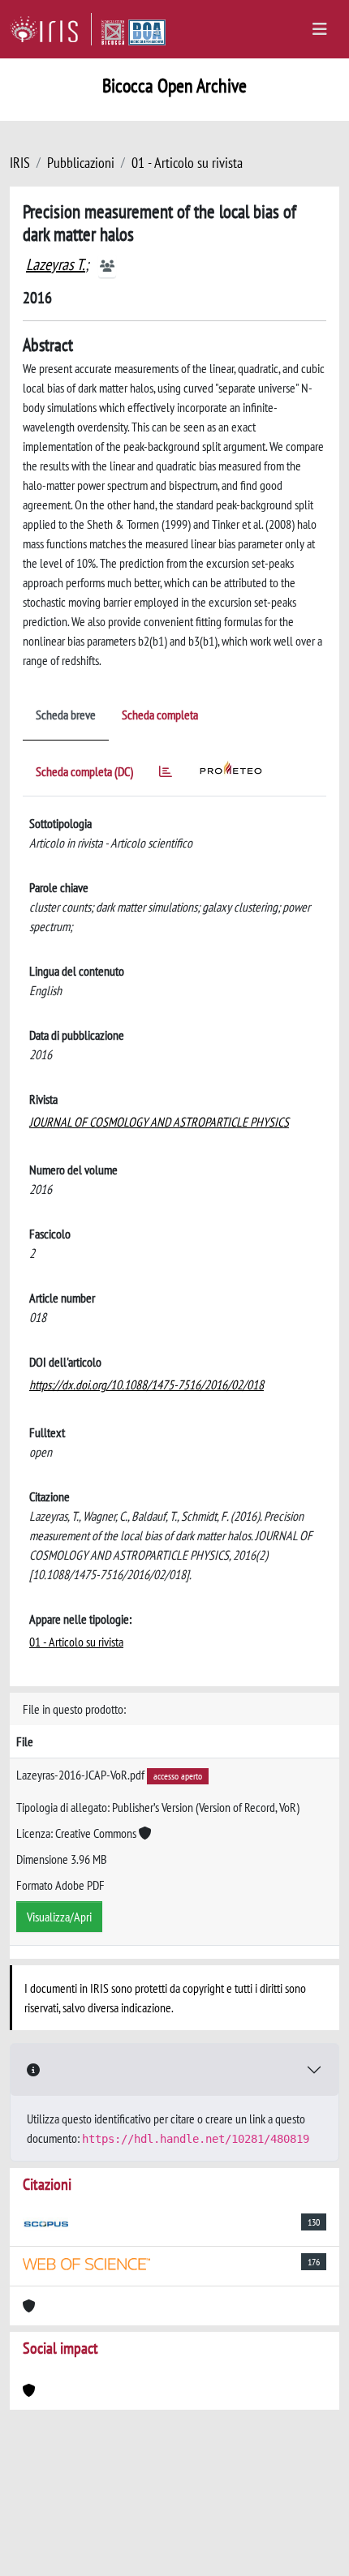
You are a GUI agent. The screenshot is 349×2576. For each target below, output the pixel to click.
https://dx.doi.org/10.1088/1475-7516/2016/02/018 (146, 1385)
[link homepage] (51, 29)
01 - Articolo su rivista (187, 163)
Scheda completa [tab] (160, 715)
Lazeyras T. (56, 264)
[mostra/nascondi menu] (320, 29)
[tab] (166, 774)
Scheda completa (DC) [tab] (84, 771)
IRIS (20, 163)
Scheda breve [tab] (66, 715)
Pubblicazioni (81, 163)
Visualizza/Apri (59, 1917)
